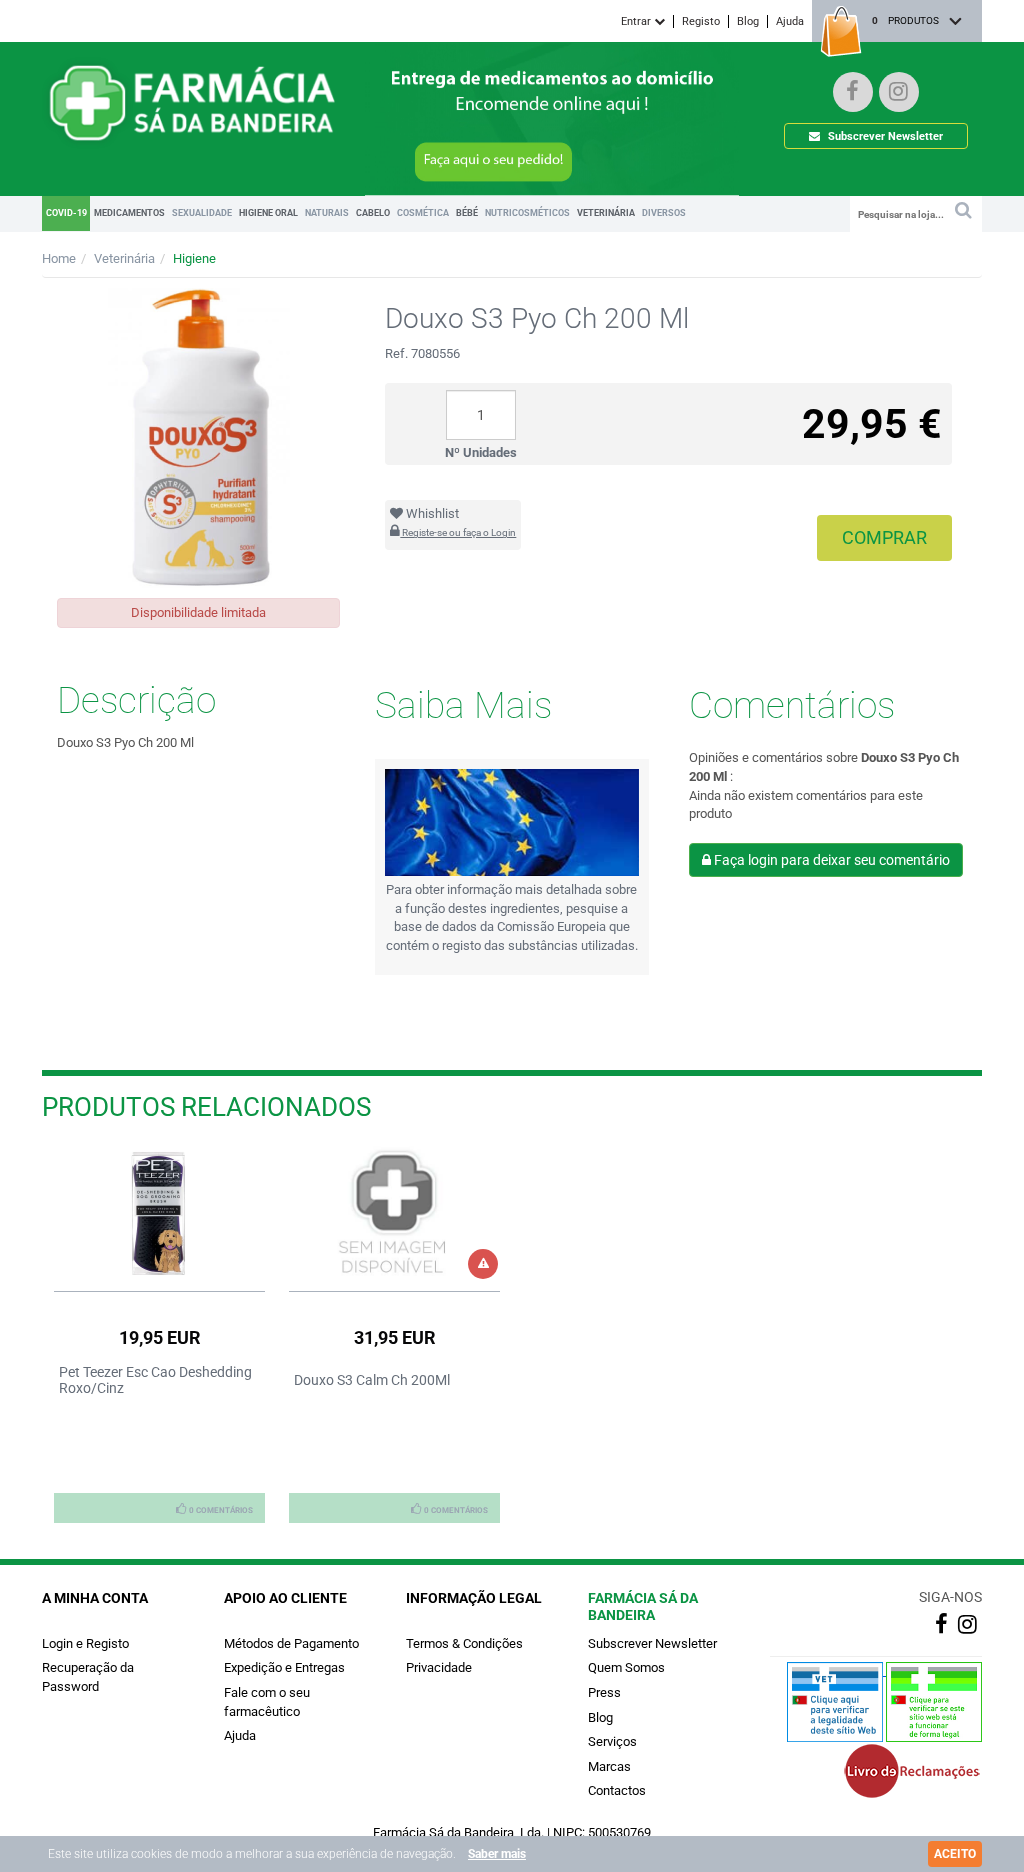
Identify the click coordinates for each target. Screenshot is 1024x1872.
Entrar (637, 21)
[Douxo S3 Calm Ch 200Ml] (394, 1213)
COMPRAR (884, 537)
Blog (748, 21)
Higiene (194, 258)
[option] (159, 1334)
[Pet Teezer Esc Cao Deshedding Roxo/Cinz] (159, 1213)
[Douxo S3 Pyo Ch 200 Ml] (198, 438)
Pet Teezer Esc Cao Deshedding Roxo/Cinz (155, 1380)
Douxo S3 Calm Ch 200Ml (372, 1380)
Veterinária (124, 258)
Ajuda (790, 21)
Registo (701, 21)
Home (59, 258)
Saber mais (497, 1854)
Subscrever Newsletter (884, 136)
